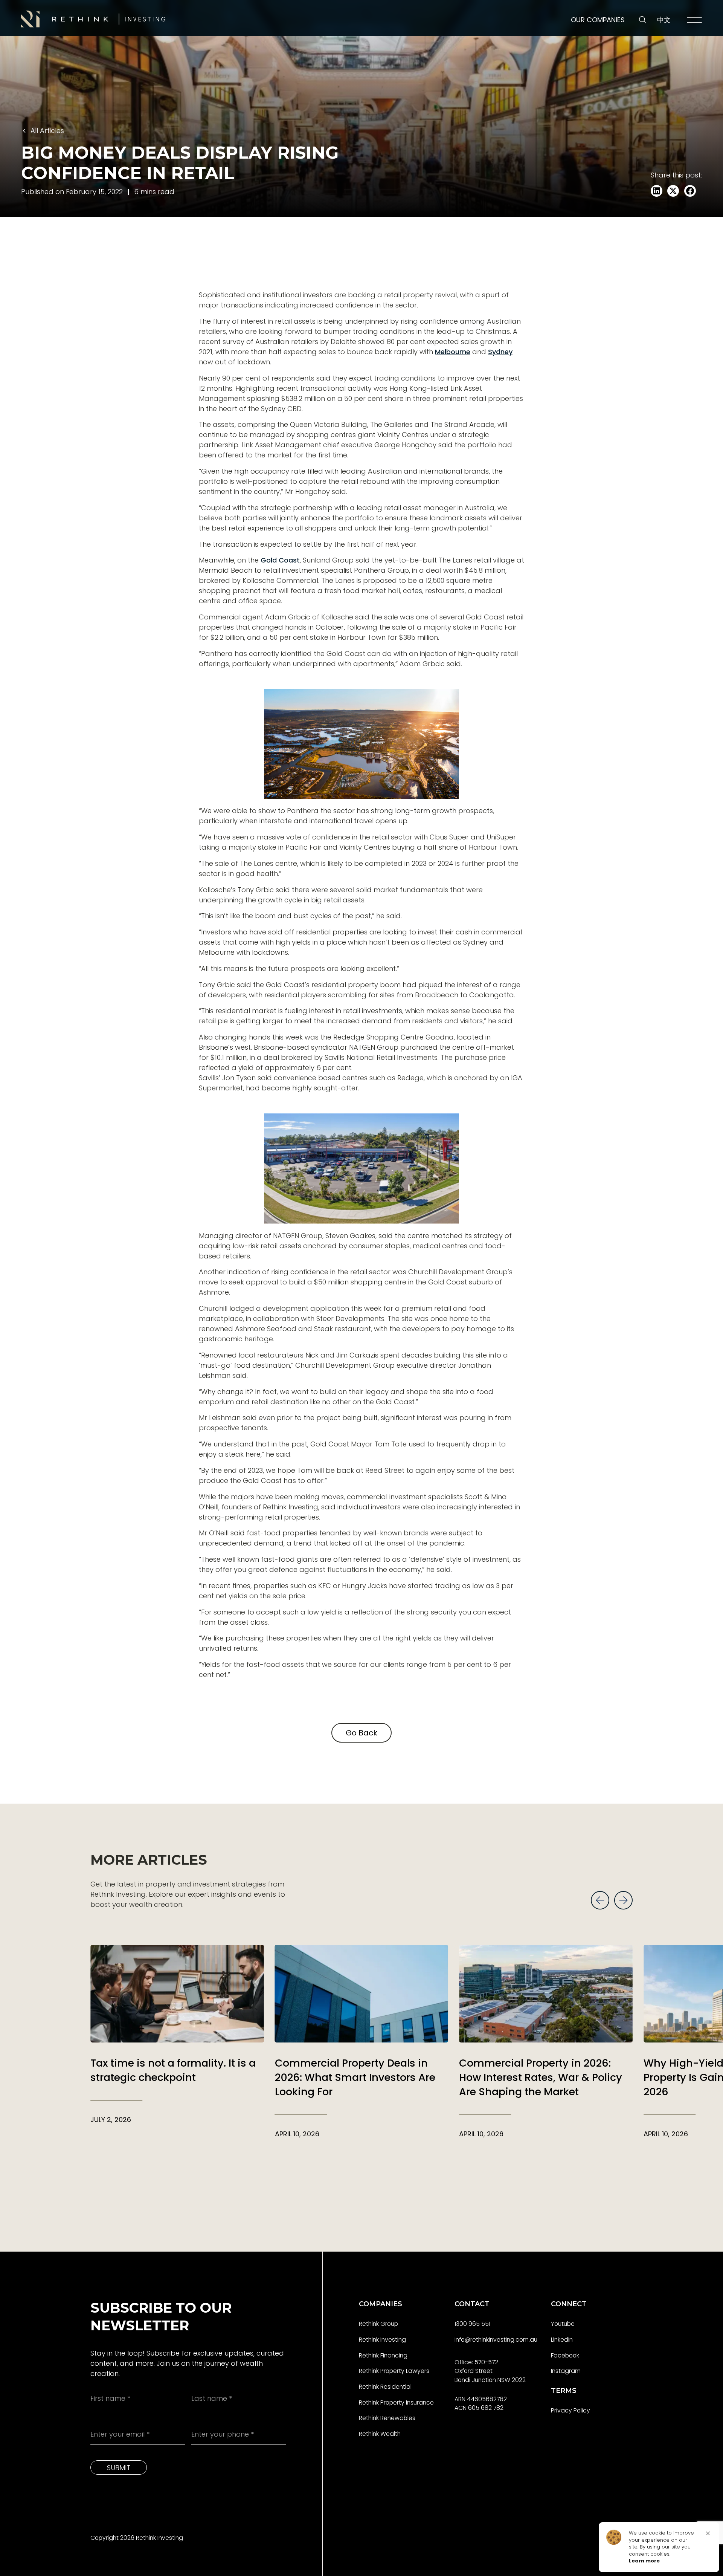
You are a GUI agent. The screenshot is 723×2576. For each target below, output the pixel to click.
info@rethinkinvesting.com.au (496, 2340)
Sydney (500, 352)
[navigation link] (694, 20)
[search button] (643, 20)
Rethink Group (378, 2324)
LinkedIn (562, 2340)
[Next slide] (623, 1900)
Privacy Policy (570, 2410)
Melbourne (453, 352)
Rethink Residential (385, 2387)
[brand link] (93, 19)
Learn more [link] (644, 2561)
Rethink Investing (382, 2340)
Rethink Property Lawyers (394, 2371)
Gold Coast (280, 560)
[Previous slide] (600, 1900)
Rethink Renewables (387, 2418)
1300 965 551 (472, 2324)
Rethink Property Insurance (396, 2402)
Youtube (563, 2324)
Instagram (566, 2371)
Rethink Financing (383, 2355)
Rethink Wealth (380, 2434)
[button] (708, 2533)
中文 (664, 20)
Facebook (565, 2355)
